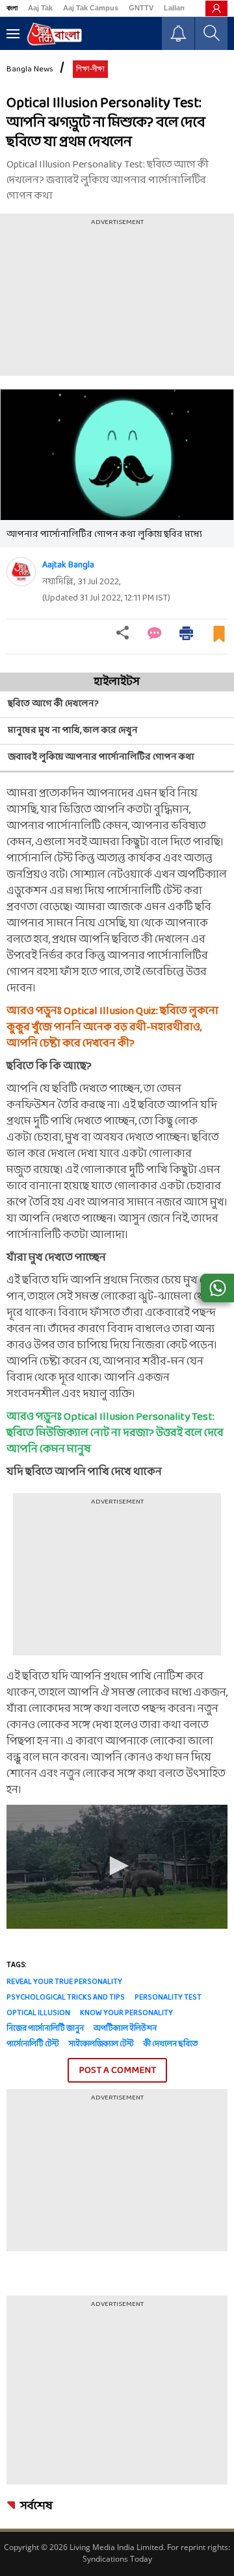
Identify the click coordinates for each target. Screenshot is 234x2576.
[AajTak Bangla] (54, 34)
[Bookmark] (219, 639)
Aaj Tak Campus (91, 8)
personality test (168, 1998)
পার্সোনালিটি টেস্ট (33, 2044)
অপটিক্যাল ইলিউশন (125, 2029)
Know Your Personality (126, 2013)
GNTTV (141, 8)
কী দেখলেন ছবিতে (171, 2044)
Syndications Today (117, 2559)
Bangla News (30, 69)
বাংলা (12, 8)
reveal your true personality (64, 1982)
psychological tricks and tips (66, 1998)
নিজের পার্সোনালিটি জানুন (45, 2029)
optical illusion (38, 2013)
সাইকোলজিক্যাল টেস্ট (101, 2044)
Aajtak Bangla (68, 565)
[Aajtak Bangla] (21, 572)
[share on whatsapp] (217, 1288)
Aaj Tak (40, 8)
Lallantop (180, 8)
